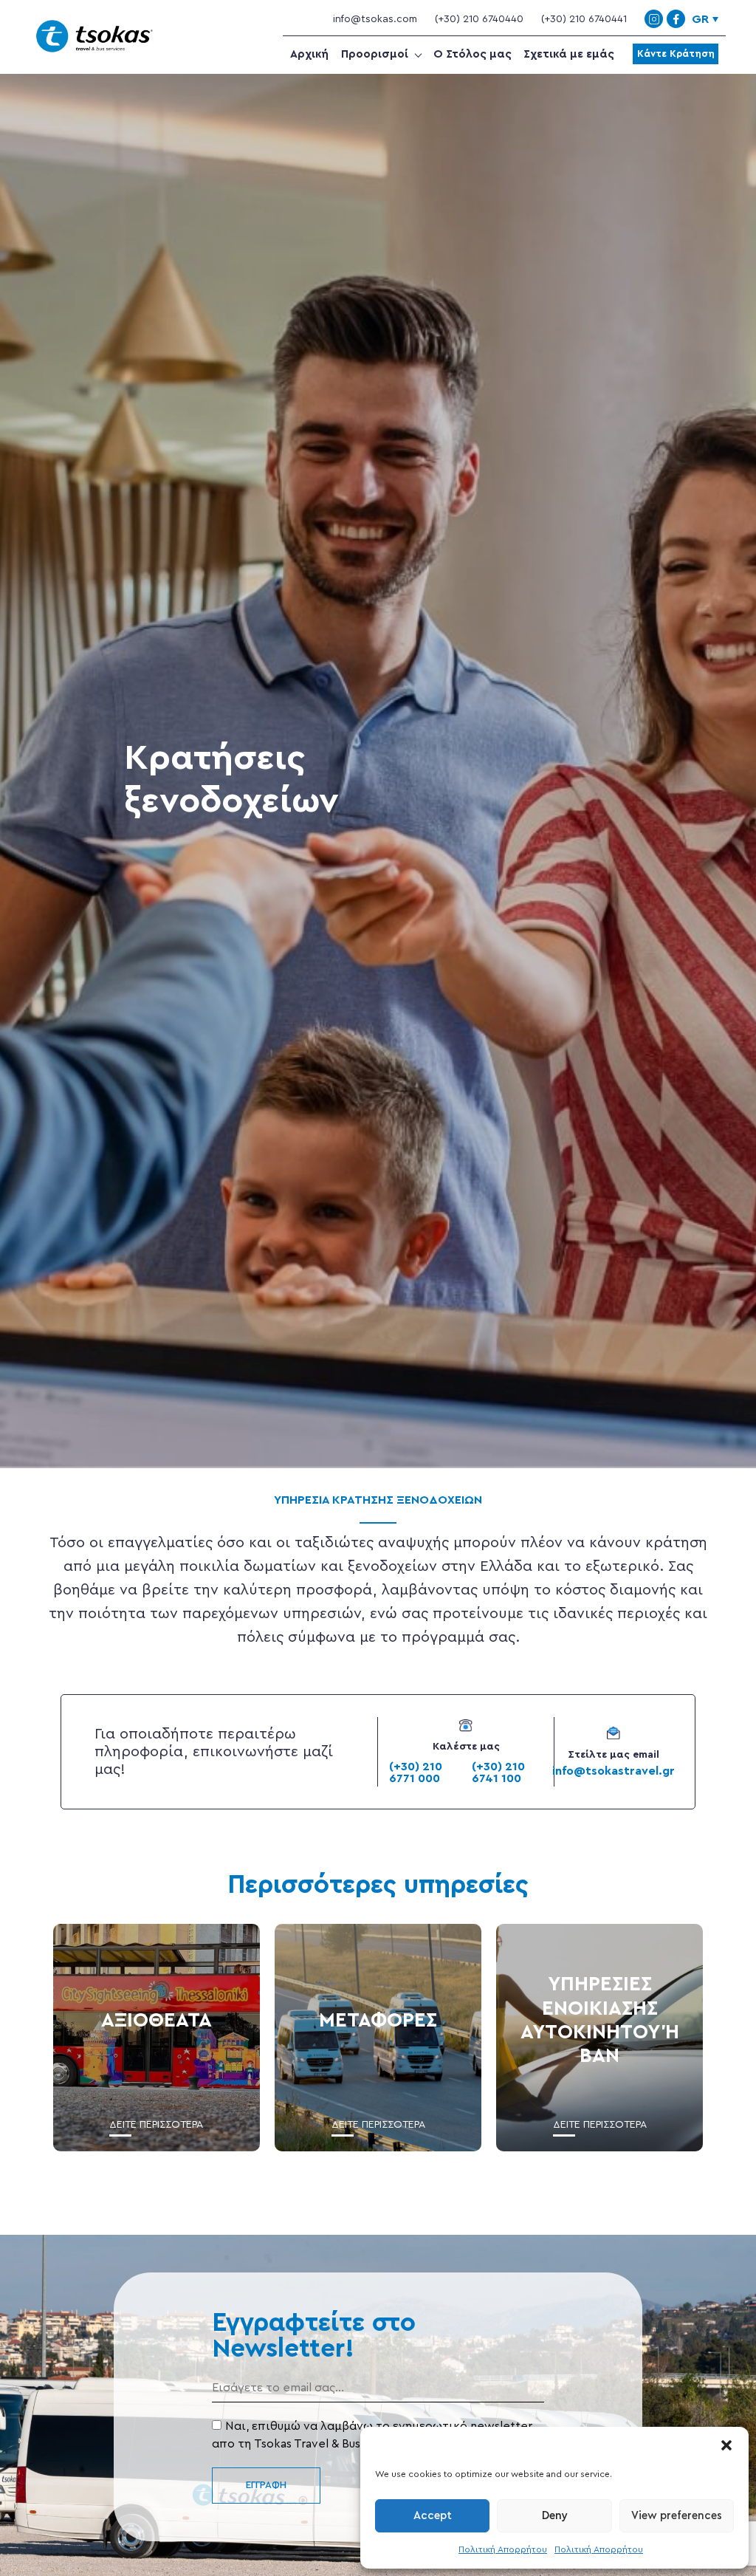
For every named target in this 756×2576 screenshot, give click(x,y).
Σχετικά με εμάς (569, 54)
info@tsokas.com (375, 19)
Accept (433, 2516)
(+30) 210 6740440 (479, 19)
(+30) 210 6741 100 (498, 1772)
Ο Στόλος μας (472, 54)
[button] (726, 2445)
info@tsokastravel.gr (614, 1771)
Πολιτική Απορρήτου (503, 2549)
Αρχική (309, 54)
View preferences (677, 2516)
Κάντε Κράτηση (676, 54)
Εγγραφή (266, 2485)
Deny (555, 2516)
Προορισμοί (375, 54)
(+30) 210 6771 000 (416, 1772)
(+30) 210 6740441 (584, 19)
